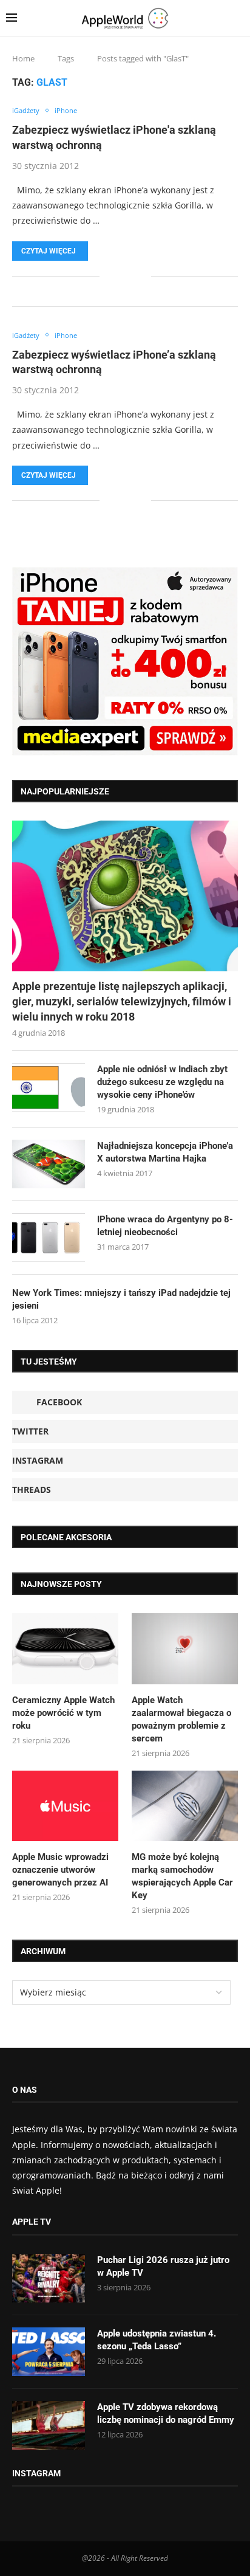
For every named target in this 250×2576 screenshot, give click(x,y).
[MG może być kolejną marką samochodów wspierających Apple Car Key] (185, 1806)
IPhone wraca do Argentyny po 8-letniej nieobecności (165, 1226)
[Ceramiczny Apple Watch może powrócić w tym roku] (65, 1649)
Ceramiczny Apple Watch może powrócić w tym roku (63, 1713)
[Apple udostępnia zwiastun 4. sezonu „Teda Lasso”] (49, 2352)
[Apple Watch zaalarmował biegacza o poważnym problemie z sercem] (185, 1649)
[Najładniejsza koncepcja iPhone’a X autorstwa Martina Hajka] (49, 1164)
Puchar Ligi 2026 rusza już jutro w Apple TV (163, 2266)
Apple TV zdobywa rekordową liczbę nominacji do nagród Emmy (166, 2413)
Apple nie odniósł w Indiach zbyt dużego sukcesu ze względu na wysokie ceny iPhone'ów (162, 1082)
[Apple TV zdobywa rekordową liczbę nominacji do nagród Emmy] (49, 2425)
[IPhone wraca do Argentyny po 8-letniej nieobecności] (49, 1238)
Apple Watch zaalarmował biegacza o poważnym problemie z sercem (181, 1719)
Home (23, 58)
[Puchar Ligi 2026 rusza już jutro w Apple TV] (49, 2278)
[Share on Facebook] (117, 276)
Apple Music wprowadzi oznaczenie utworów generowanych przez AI (60, 1870)
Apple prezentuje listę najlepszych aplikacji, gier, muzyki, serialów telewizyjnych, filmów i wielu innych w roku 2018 (122, 1001)
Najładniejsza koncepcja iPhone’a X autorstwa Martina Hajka (165, 1152)
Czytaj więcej (49, 251)
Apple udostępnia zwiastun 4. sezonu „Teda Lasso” (157, 2340)
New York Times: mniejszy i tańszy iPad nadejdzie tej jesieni (121, 1299)
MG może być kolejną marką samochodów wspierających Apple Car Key (182, 1876)
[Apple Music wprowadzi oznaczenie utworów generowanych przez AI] (65, 1806)
